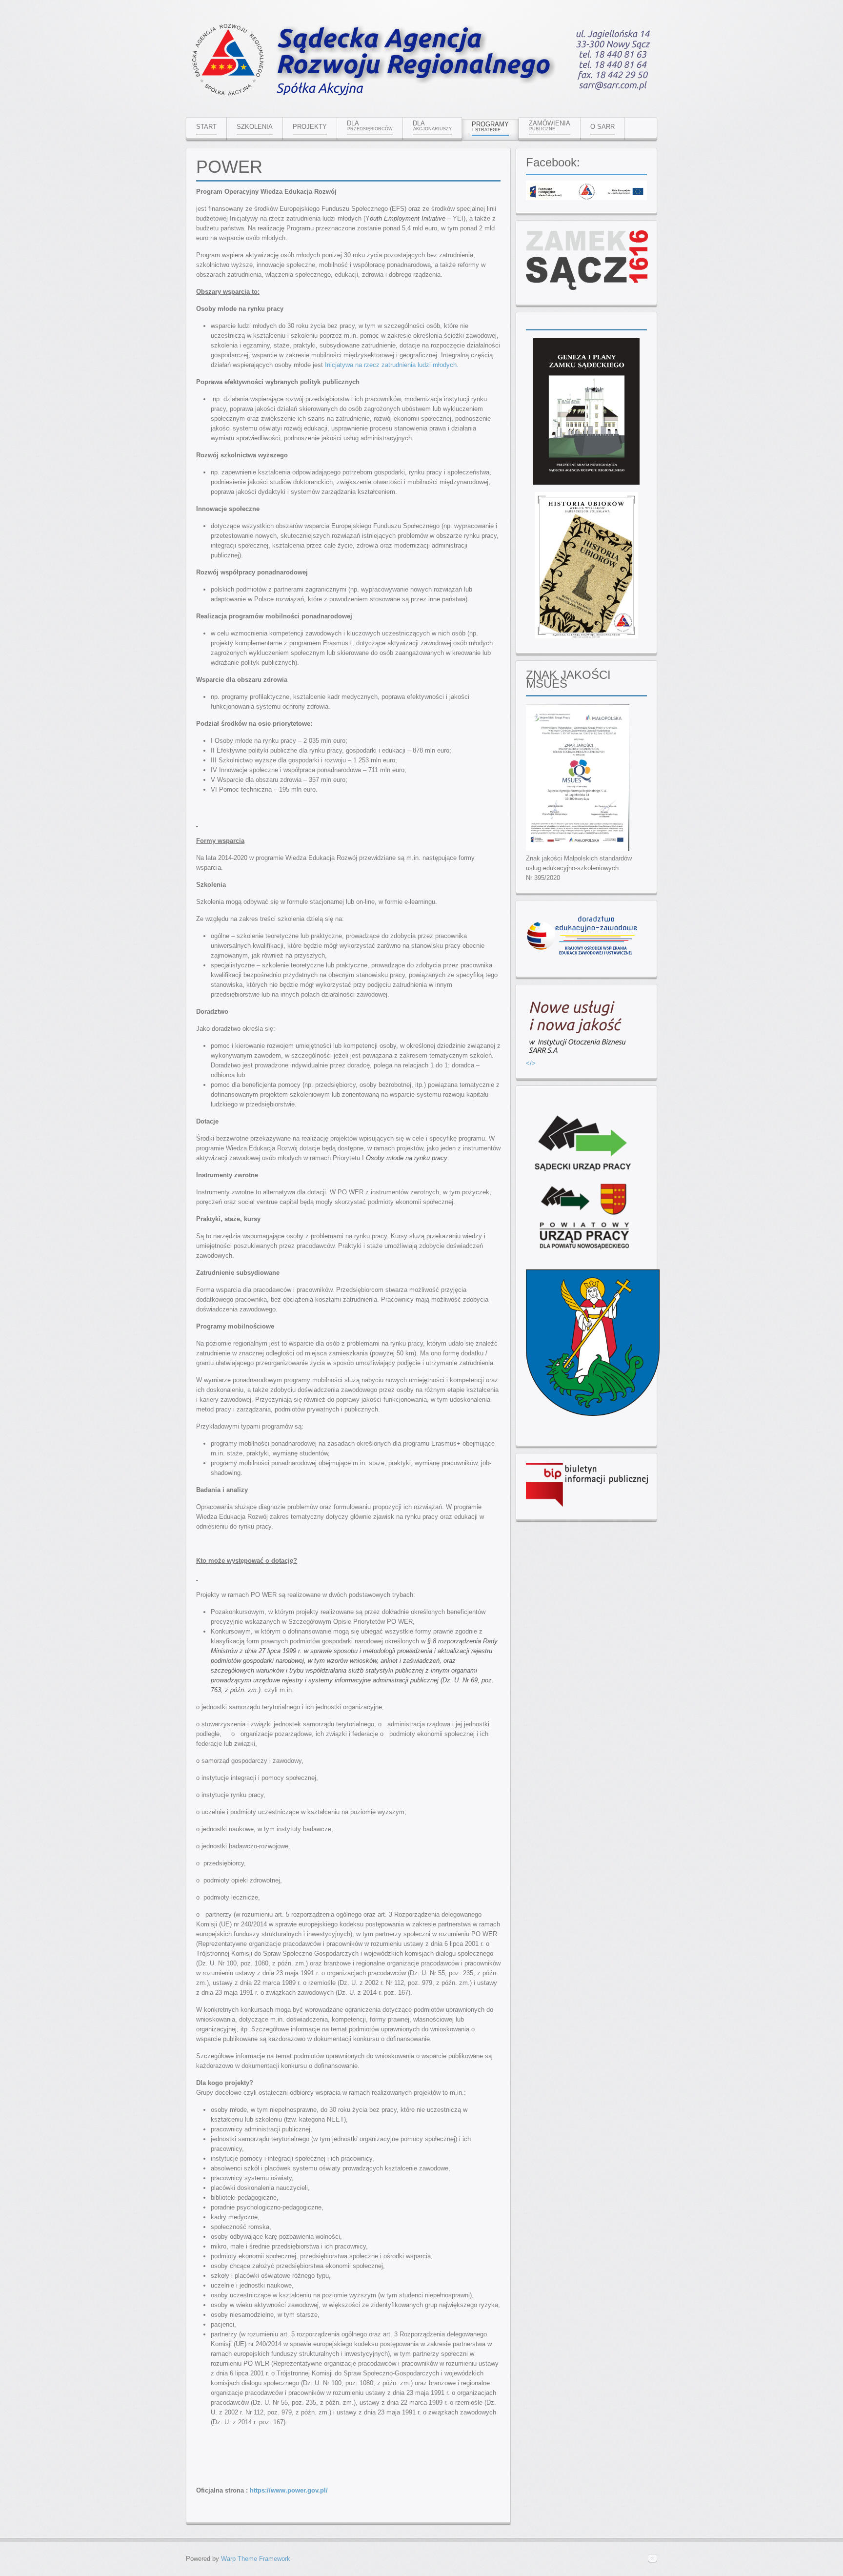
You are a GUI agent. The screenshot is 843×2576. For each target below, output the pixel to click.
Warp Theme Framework (256, 2559)
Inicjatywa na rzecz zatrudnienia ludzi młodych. (392, 365)
